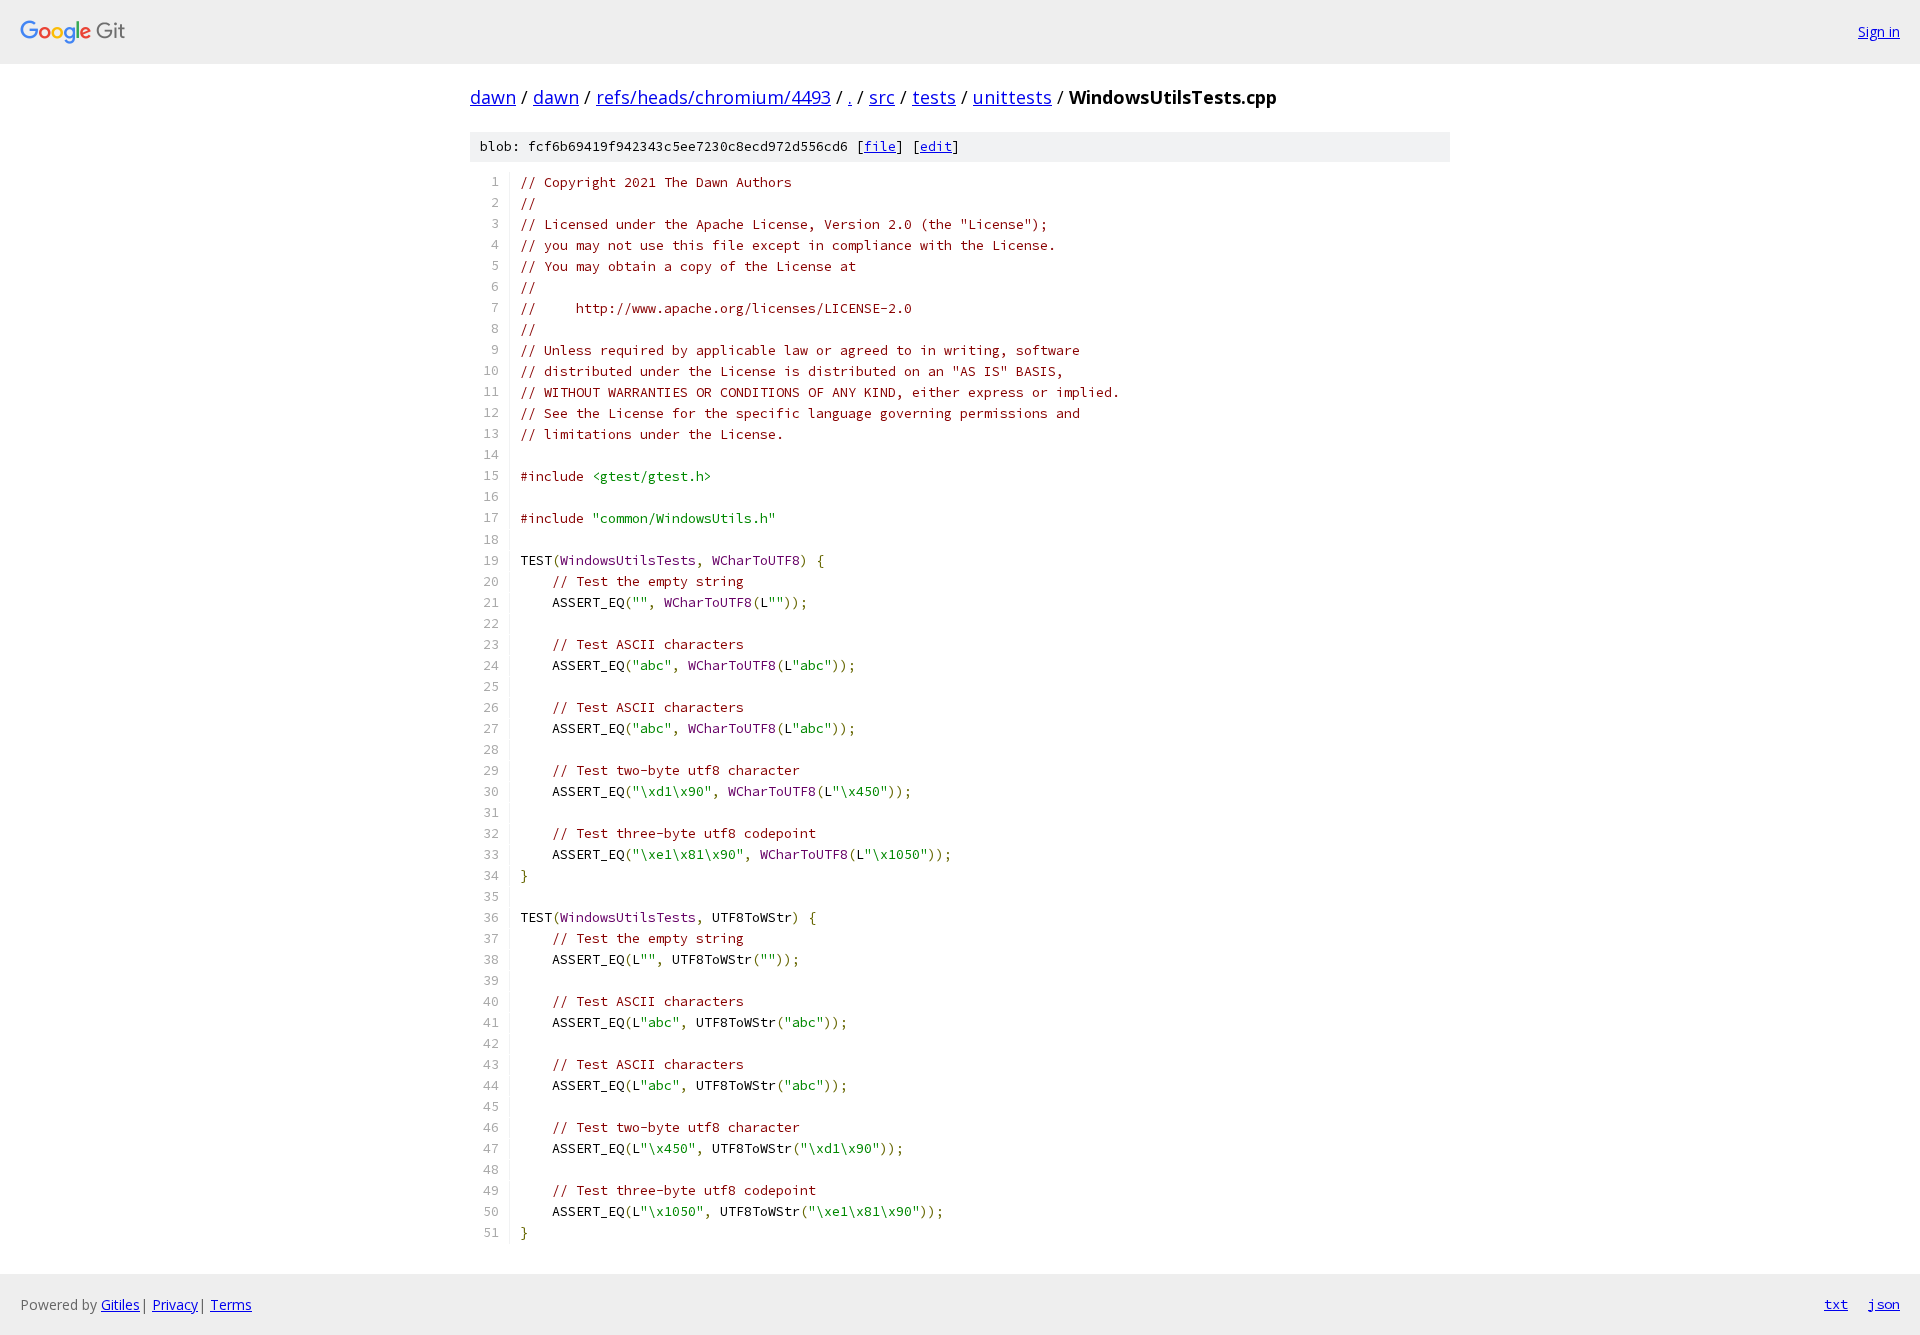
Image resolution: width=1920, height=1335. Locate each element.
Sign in (1879, 31)
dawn (493, 97)
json (1884, 1304)
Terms (231, 1304)
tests (934, 97)
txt (1836, 1304)
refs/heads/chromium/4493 (713, 97)
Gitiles (120, 1304)
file (880, 146)
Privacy (175, 1304)
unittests (1012, 97)
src (882, 97)
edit (936, 146)
